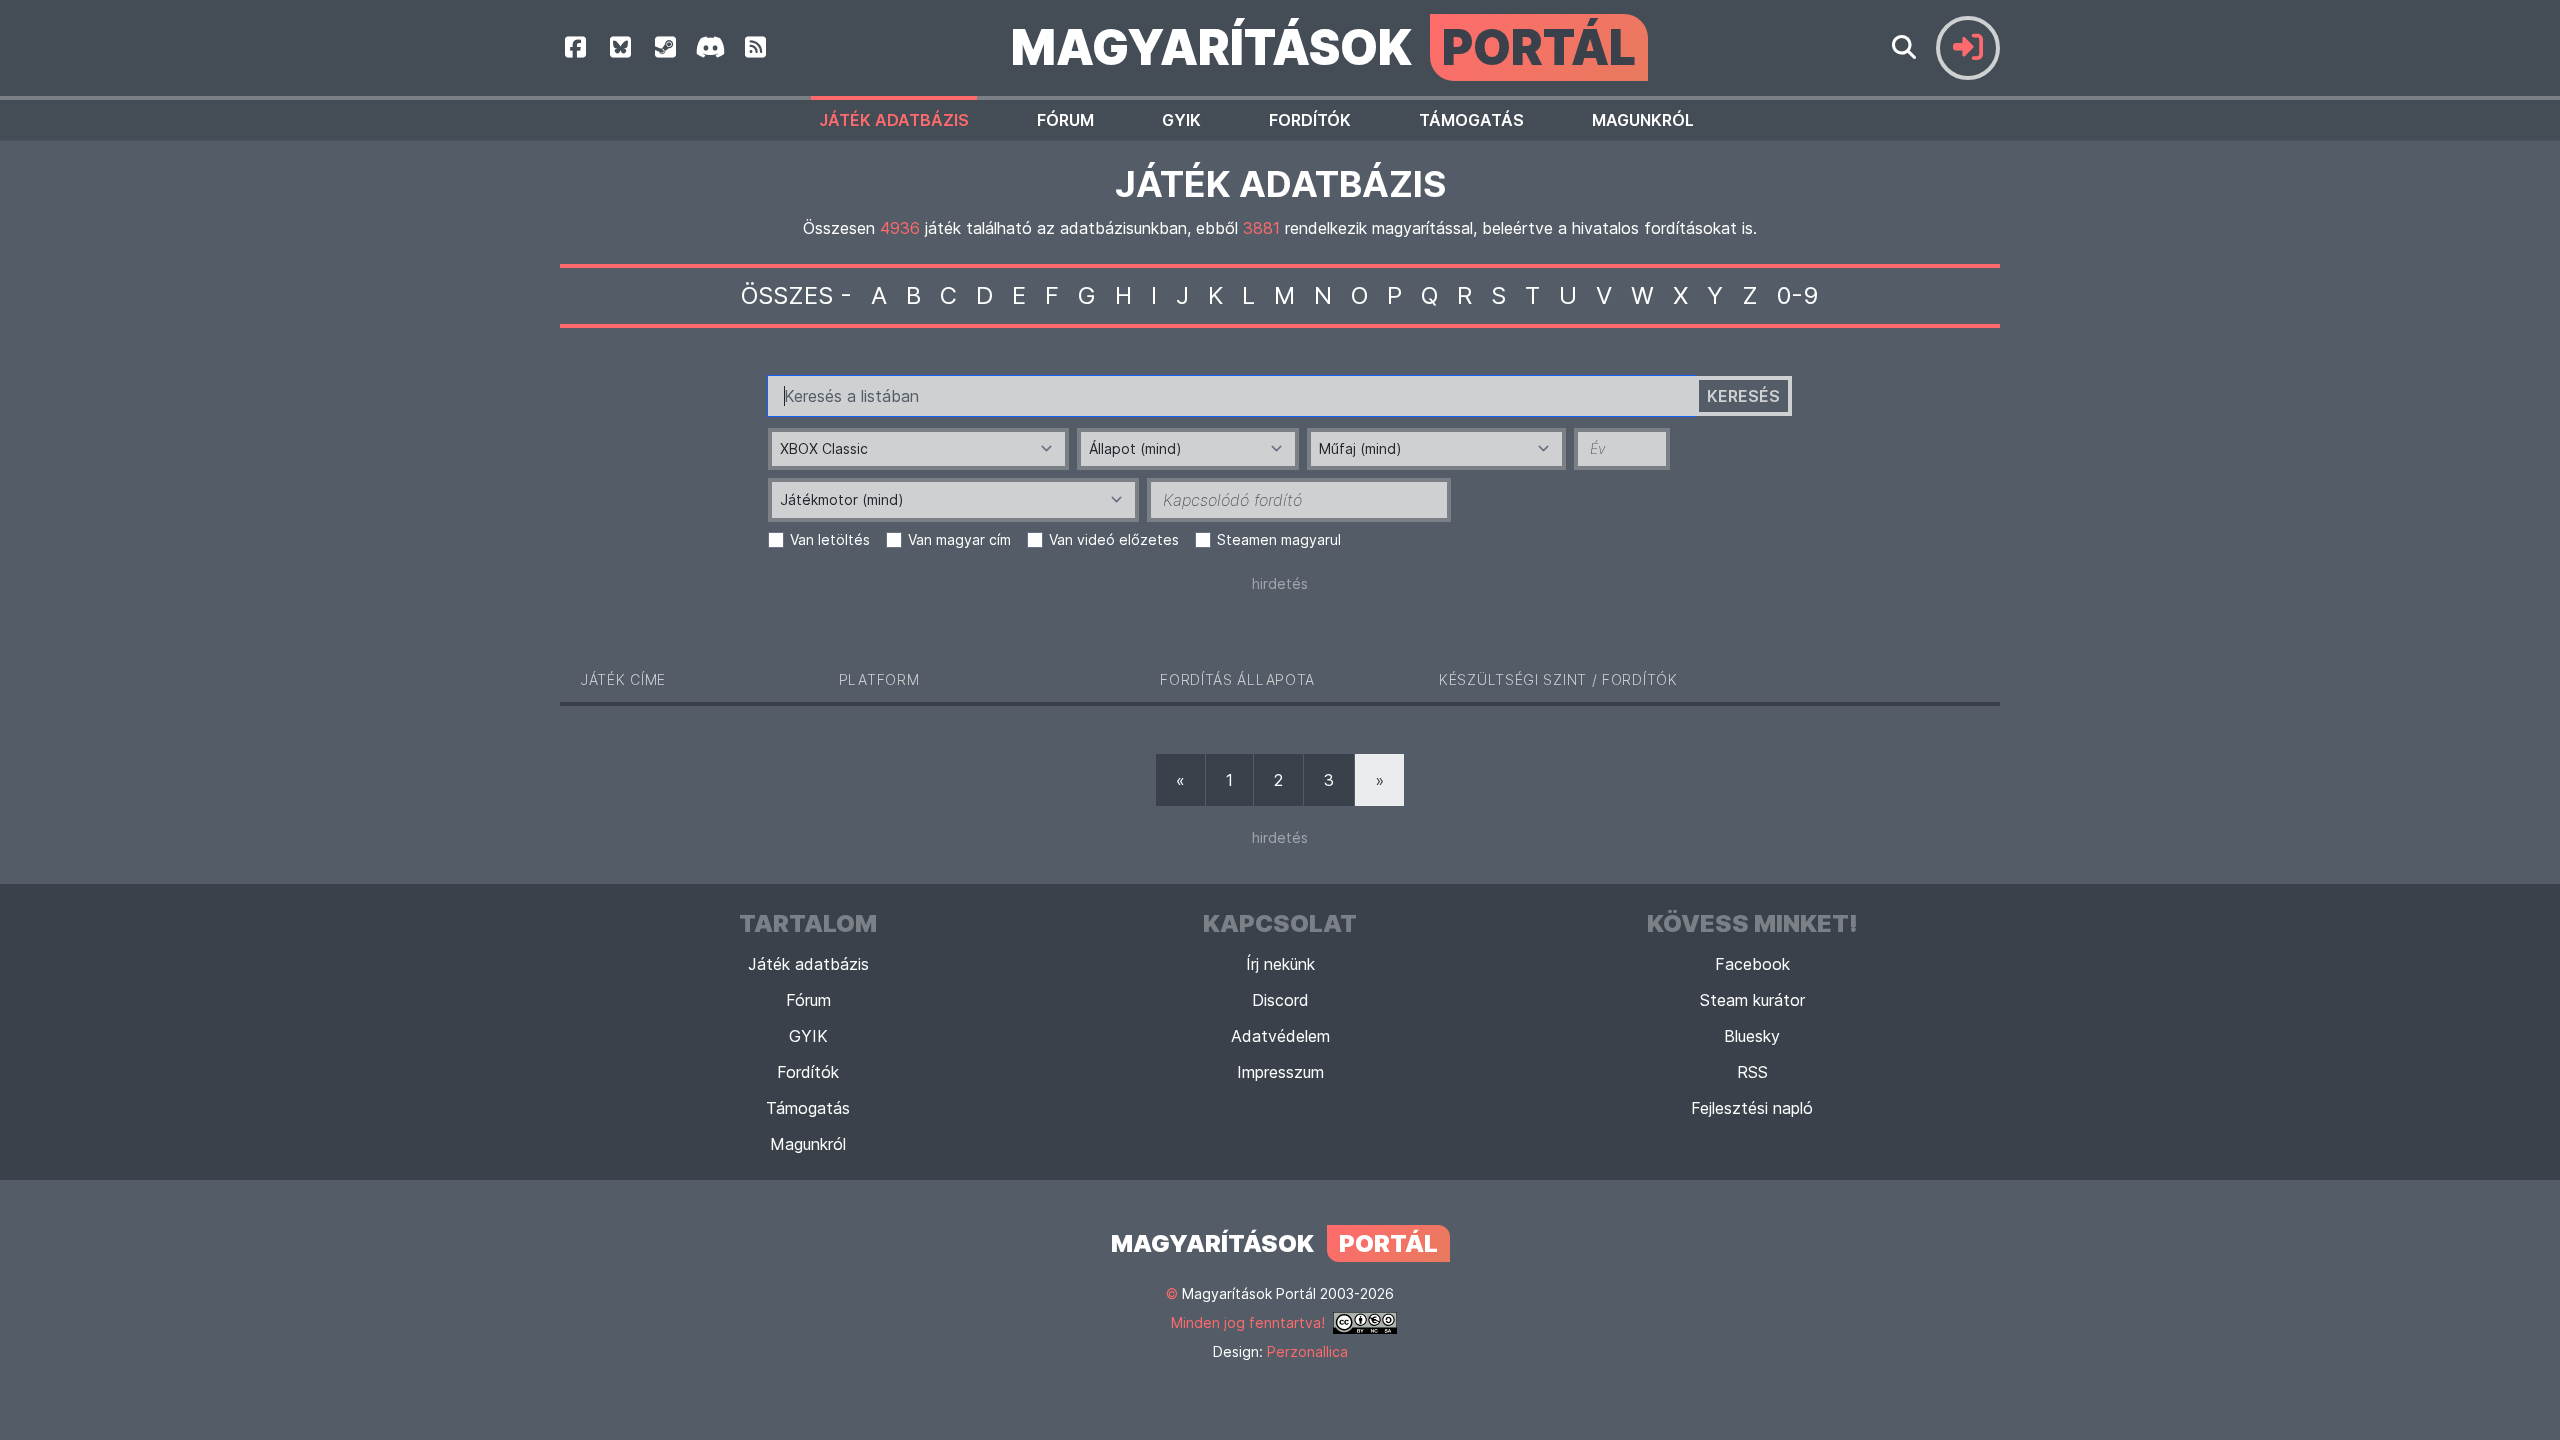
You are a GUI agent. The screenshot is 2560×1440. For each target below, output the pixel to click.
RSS (1752, 1072)
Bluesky (1752, 1036)
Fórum (1065, 120)
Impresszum (1280, 1072)
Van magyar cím (959, 539)
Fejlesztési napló (1752, 1108)
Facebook (1752, 964)
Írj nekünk (1280, 964)
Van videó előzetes (1114, 539)
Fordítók (1310, 120)
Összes (787, 295)
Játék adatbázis (894, 120)
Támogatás (1471, 120)
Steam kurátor (1752, 1000)
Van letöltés (830, 539)
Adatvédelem (1280, 1036)
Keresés (1743, 396)
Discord (1280, 1000)
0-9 (1798, 295)
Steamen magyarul (1279, 539)
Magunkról (1643, 120)
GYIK (1181, 120)
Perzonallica (1307, 1351)
